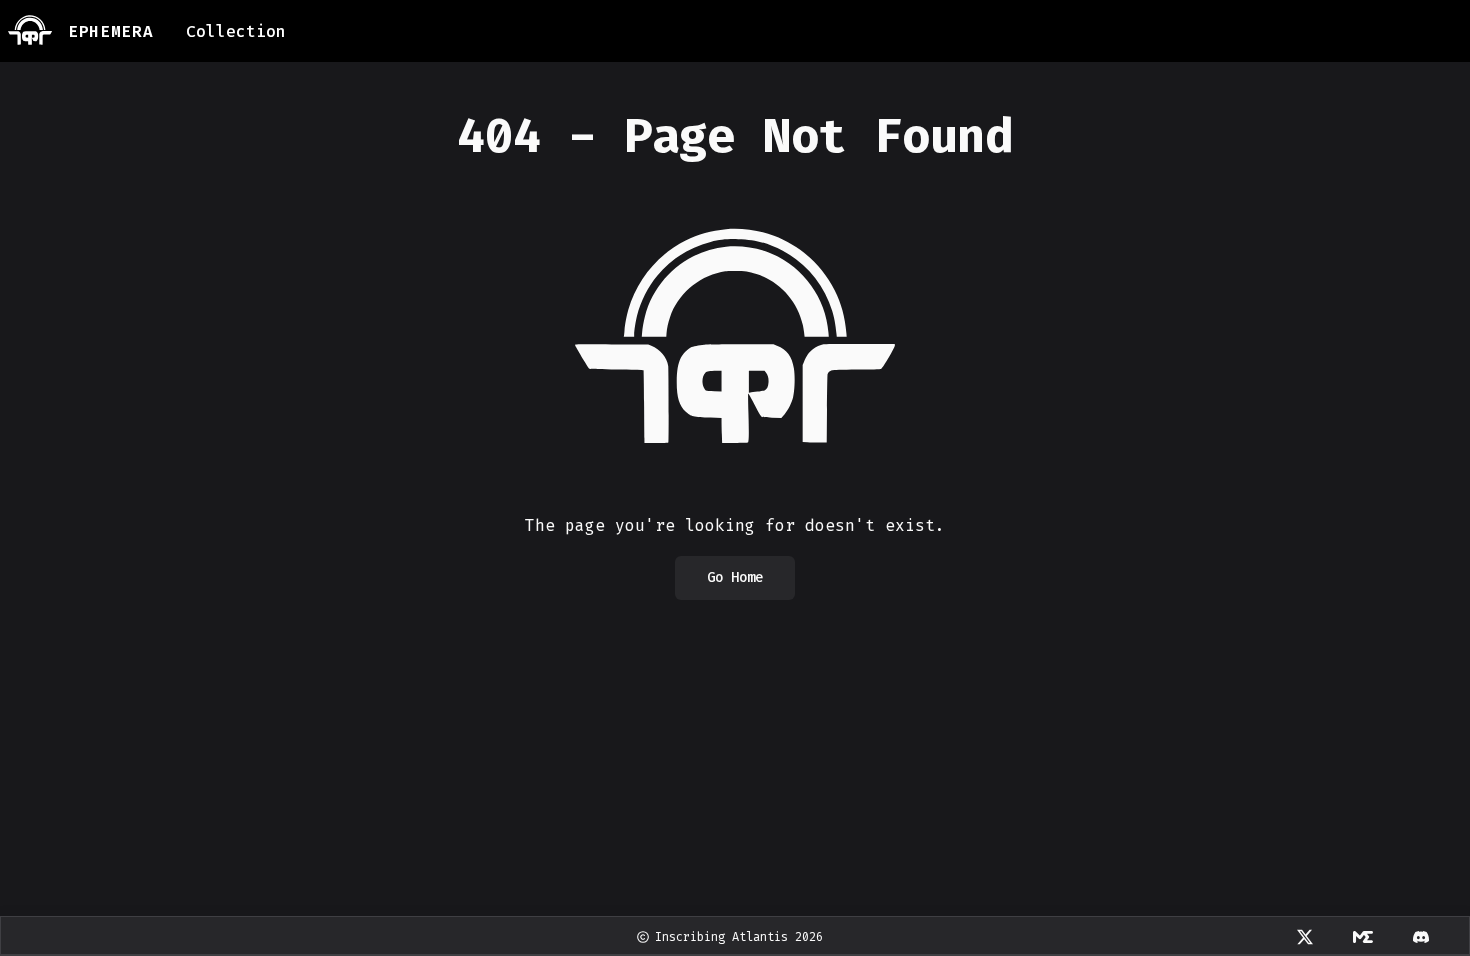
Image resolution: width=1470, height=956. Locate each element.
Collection (236, 31)
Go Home (735, 577)
